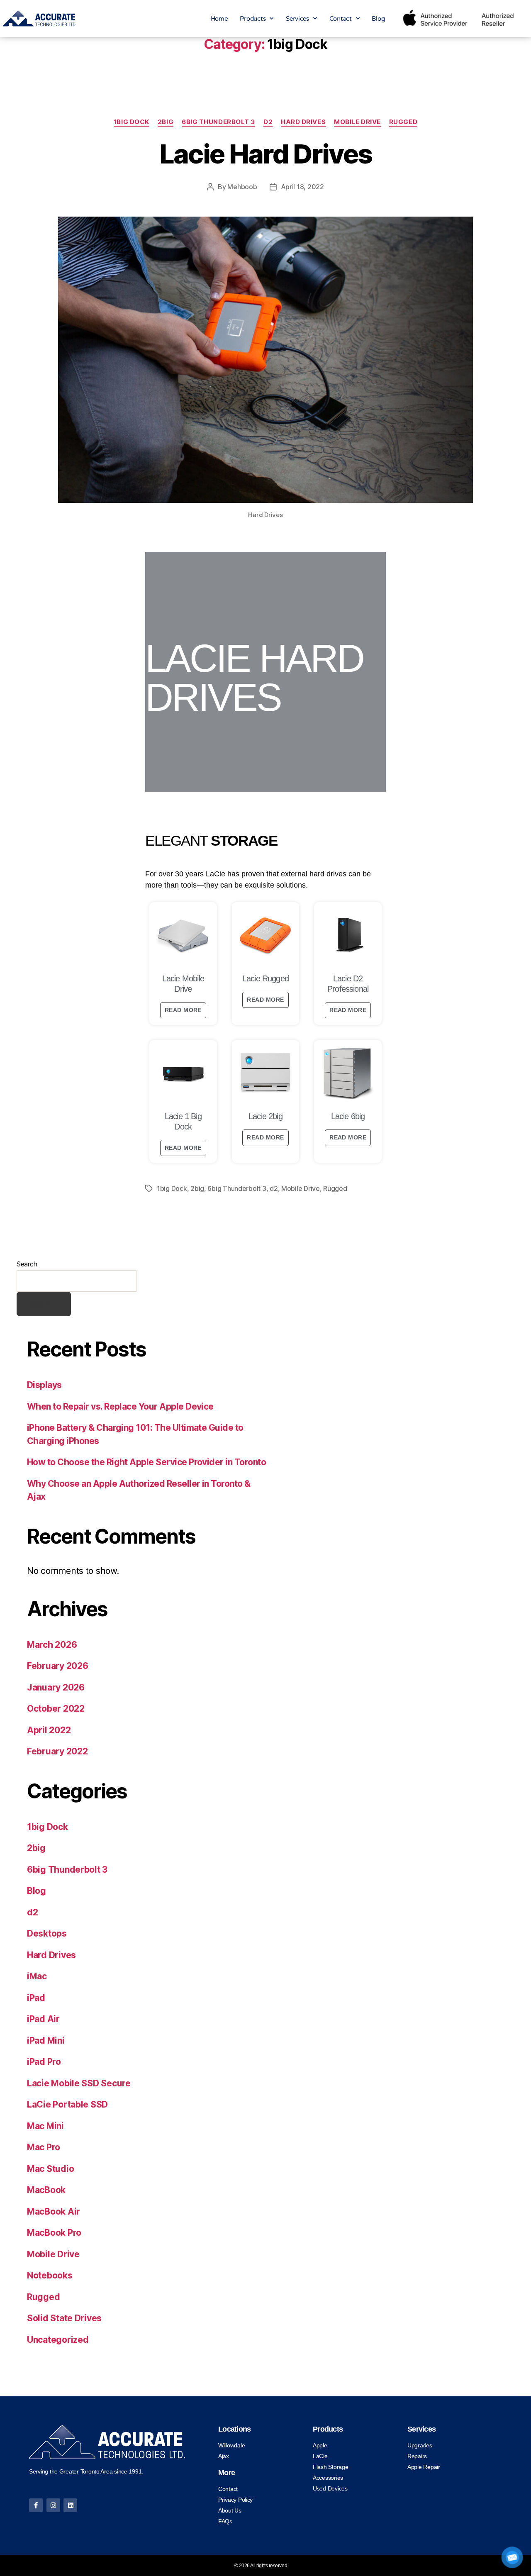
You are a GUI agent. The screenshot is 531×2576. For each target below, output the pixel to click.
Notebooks (50, 2275)
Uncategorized (58, 2340)
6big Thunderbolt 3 (218, 122)
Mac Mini (45, 2126)
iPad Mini (46, 2041)
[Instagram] (53, 2505)
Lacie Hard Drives (266, 154)
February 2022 (57, 1751)
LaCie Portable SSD (67, 2104)
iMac (37, 1976)
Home (219, 19)
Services (297, 19)
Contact (341, 19)
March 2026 (52, 1645)
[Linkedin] (70, 2505)
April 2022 (49, 1730)
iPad (36, 1998)
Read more (183, 1010)
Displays (44, 1385)
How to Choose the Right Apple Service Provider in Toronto (146, 1462)
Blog (378, 19)
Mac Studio (50, 2169)
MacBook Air (54, 2211)
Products (253, 19)
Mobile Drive (357, 122)
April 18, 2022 (302, 187)
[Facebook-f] (36, 2505)
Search (27, 1264)
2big (166, 122)
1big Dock (132, 122)
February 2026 (58, 1666)
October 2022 (56, 1709)
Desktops (47, 1933)
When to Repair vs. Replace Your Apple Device (120, 1406)
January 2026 (56, 1687)
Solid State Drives (64, 2318)
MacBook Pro (54, 2233)
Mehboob (242, 187)
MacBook (46, 2190)
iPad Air (43, 2019)
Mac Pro (44, 2147)
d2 (268, 122)
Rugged (403, 122)
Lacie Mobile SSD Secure (79, 2083)
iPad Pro (44, 2062)
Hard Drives (303, 122)
